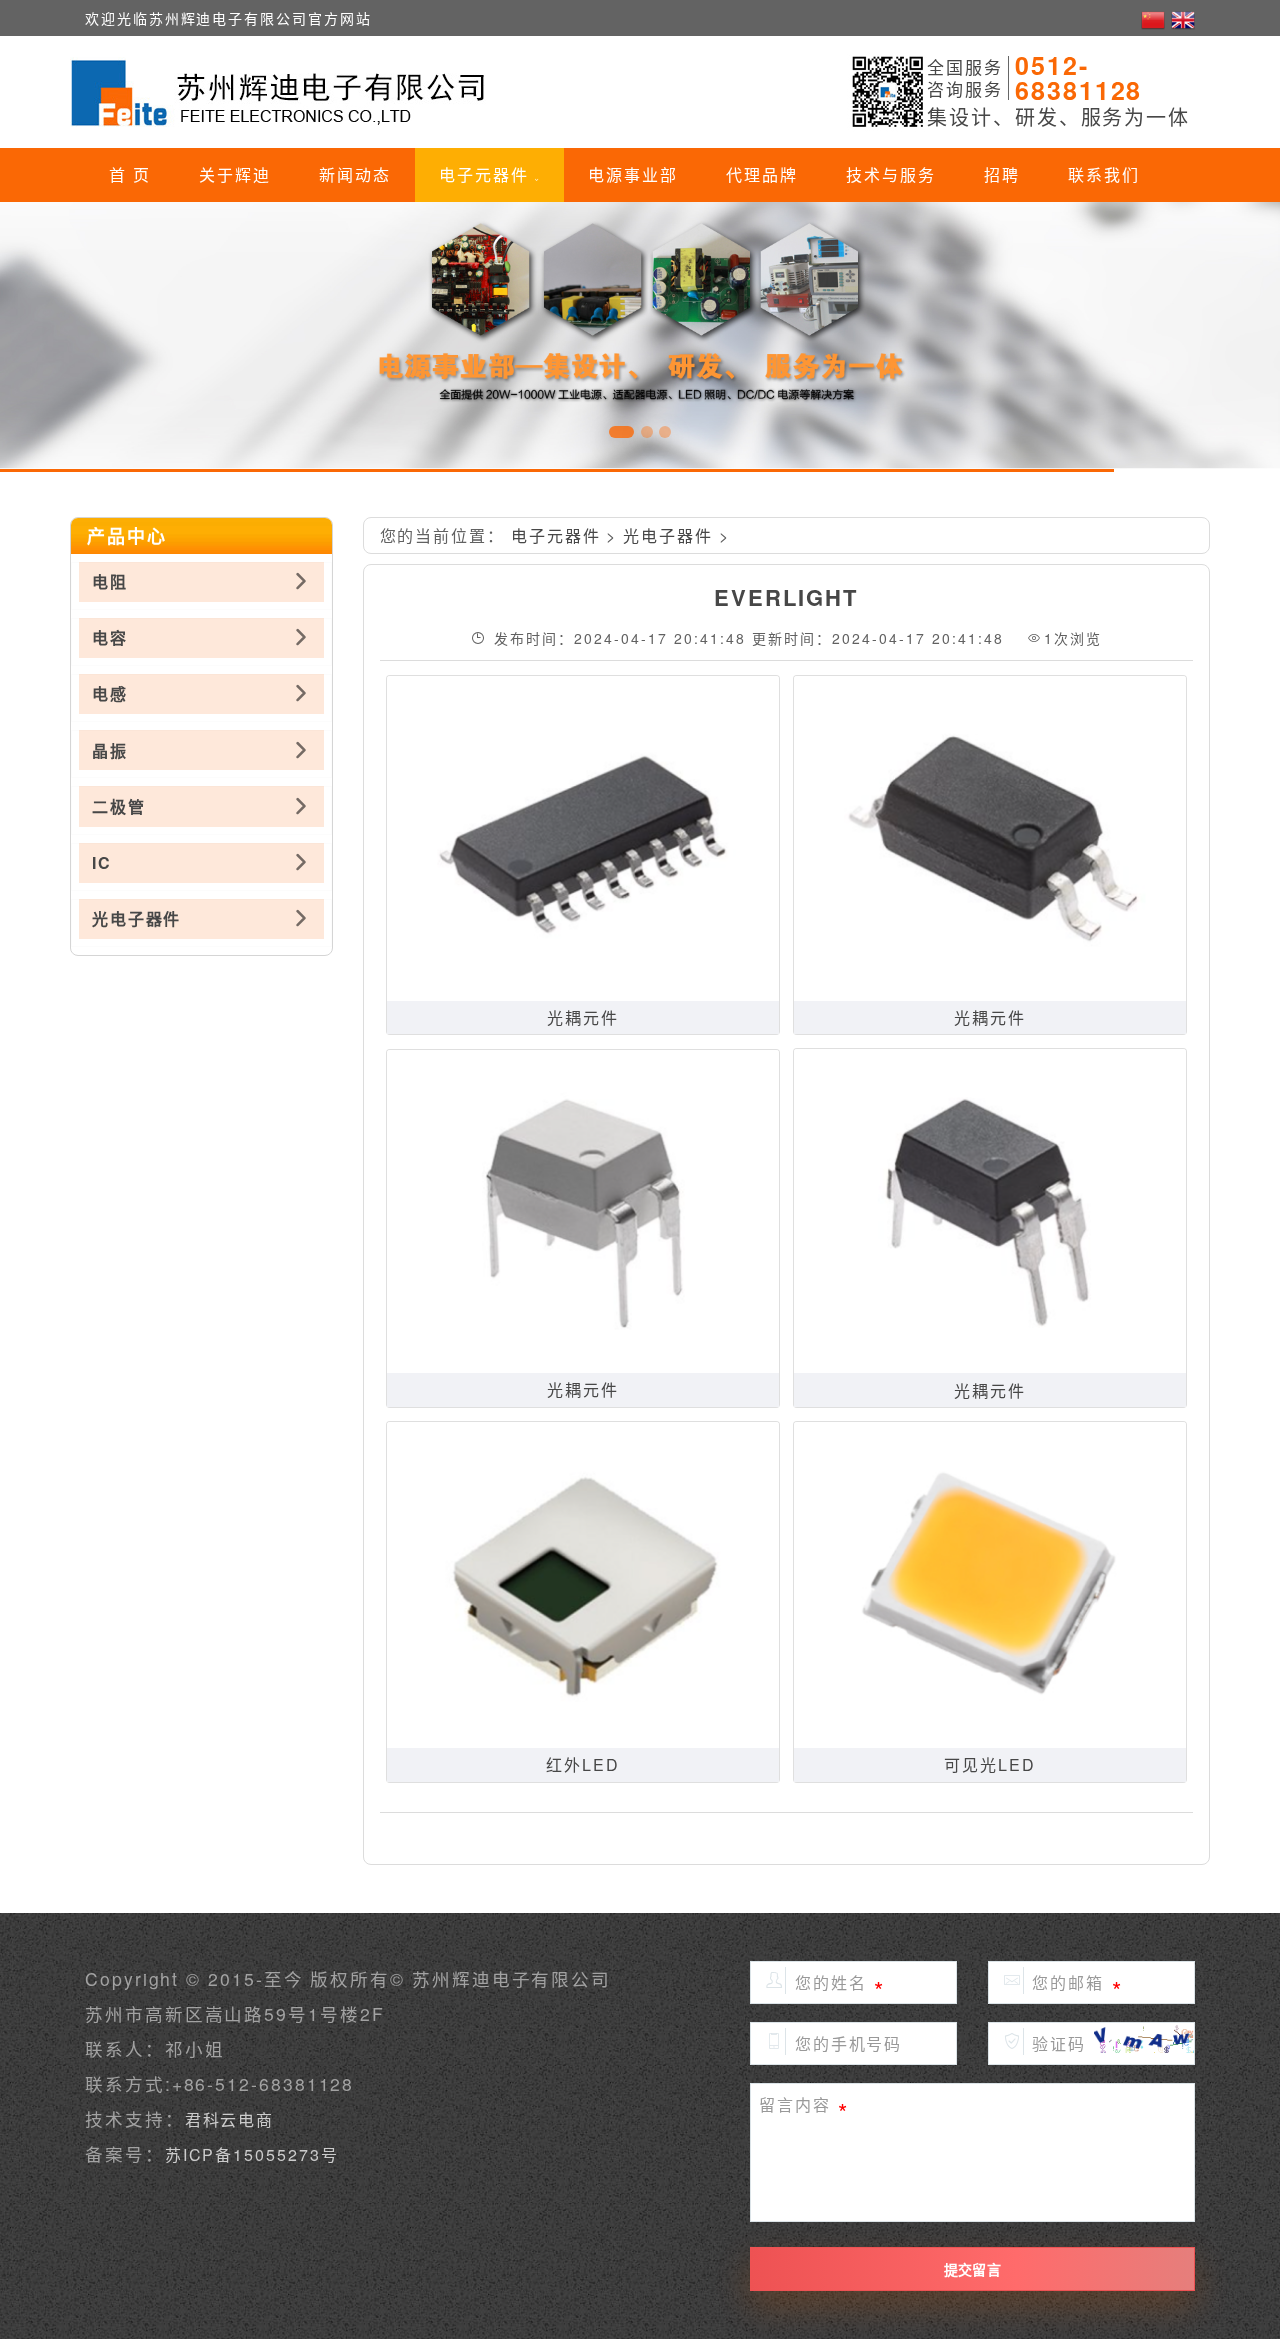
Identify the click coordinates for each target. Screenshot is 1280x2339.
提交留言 (972, 2269)
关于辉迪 (235, 174)
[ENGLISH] (1183, 18)
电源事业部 (633, 174)
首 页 (130, 174)
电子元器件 (487, 174)
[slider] (640, 335)
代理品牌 (762, 174)
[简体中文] (1156, 18)
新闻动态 (355, 174)
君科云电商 (230, 2119)
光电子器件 (668, 535)
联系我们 (1104, 174)
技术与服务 (891, 174)
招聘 (1002, 174)
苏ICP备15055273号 (252, 2154)
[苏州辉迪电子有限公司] (282, 92)
